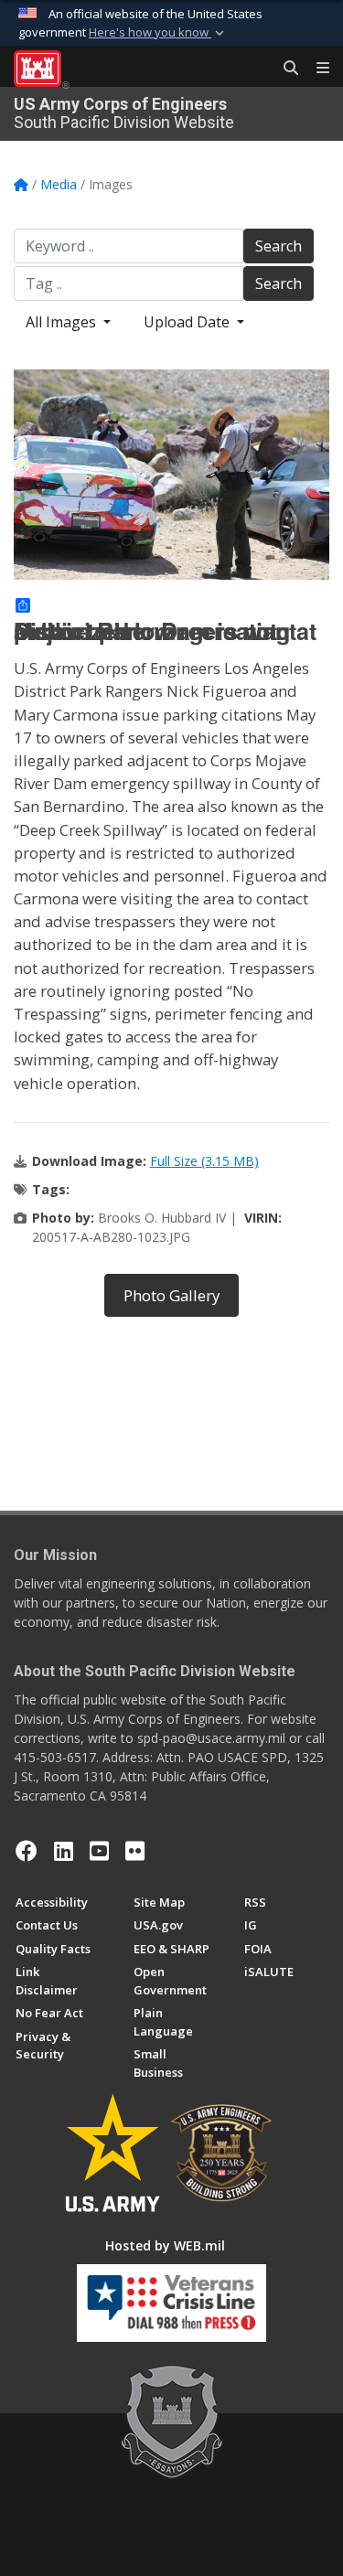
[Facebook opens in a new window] (27, 1851)
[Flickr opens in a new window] (135, 1851)
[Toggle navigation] (316, 69)
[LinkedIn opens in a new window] (64, 1851)
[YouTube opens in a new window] (99, 1851)
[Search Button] (284, 69)
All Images (63, 322)
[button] (158, 33)
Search (279, 246)
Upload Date (188, 322)
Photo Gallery (171, 1295)
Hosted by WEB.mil (165, 2245)
